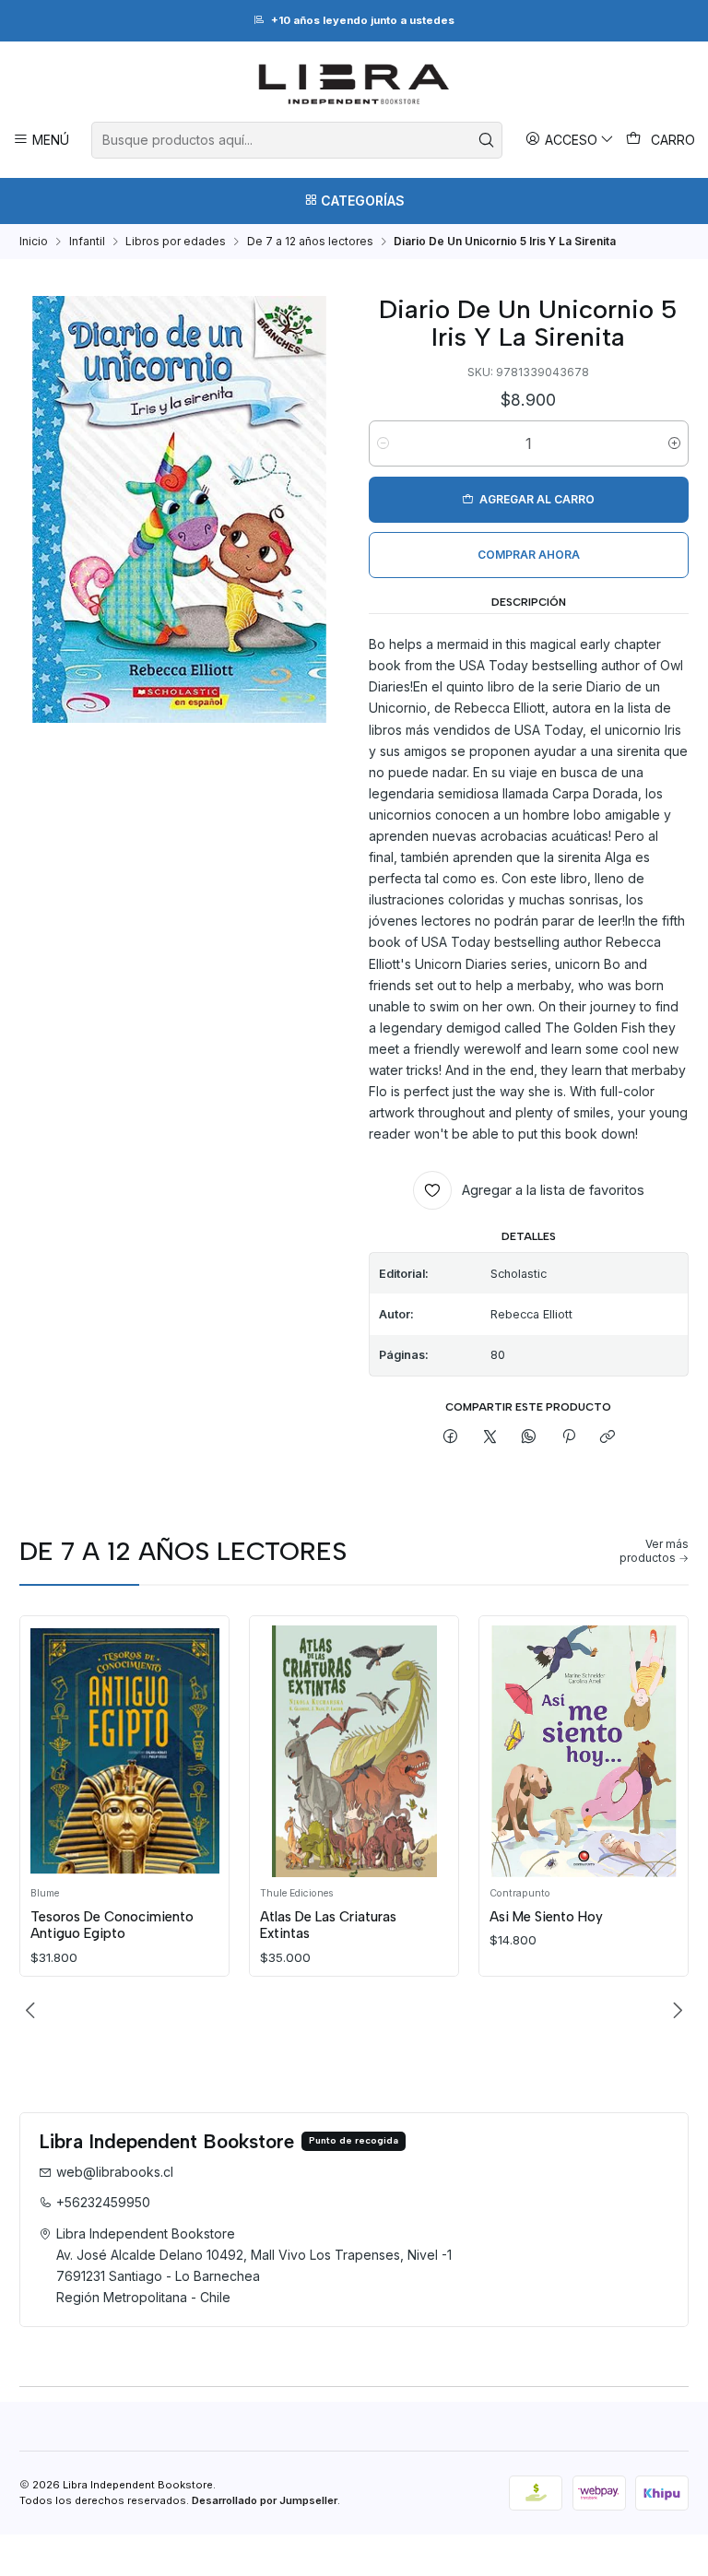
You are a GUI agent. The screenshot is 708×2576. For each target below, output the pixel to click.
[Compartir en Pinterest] (569, 1438)
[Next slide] (675, 2010)
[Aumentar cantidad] (674, 443)
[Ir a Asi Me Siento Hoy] (584, 1751)
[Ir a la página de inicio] (354, 84)
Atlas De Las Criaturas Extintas (328, 1925)
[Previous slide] (33, 2010)
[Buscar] (487, 140)
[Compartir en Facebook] (451, 1438)
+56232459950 (103, 2202)
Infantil (87, 242)
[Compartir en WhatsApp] (529, 1438)
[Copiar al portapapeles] (607, 1438)
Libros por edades (176, 242)
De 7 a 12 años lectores (310, 242)
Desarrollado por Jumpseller (265, 2500)
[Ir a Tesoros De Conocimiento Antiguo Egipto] (125, 1751)
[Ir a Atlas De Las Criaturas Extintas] (354, 1751)
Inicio (34, 242)
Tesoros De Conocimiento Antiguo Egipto (112, 1925)
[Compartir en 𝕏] (490, 1438)
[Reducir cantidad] (383, 443)
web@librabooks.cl (115, 2172)
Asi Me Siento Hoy (546, 1917)
